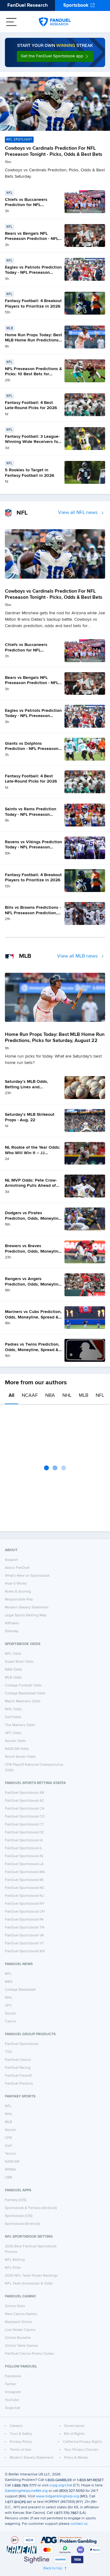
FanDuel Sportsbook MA (25, 1872)
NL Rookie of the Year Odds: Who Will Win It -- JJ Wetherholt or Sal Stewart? (33, 1153)
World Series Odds (20, 1757)
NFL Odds (13, 1654)
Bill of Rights (74, 2434)
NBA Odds (14, 1670)
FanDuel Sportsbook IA (24, 1840)
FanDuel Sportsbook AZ (24, 1801)
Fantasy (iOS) (16, 2200)
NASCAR (12, 2162)
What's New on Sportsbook (27, 1576)
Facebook (13, 2376)
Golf (8, 2146)
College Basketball (20, 1990)
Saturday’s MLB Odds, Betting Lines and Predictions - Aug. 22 (27, 1087)
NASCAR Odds (17, 1749)
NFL (100, 1396)
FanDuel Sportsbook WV (25, 1951)
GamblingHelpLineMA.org (26, 2491)
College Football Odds (23, 1686)
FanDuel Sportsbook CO (25, 1817)
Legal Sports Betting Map (26, 1615)
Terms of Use (20, 2450)
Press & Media (76, 2458)
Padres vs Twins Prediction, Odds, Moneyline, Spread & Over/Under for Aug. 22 (32, 1350)
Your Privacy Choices (81, 2450)
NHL (67, 1396)
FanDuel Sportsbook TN (25, 1928)
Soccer (11, 2014)
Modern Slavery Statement (27, 1607)
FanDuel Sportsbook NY (25, 1904)
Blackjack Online (18, 2322)
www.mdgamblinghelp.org (58, 2496)
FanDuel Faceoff (18, 2076)
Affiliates (12, 1623)
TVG (9, 2052)
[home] (55, 22)
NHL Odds (13, 1709)
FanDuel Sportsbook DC (25, 1832)
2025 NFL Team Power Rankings (31, 2276)
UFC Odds (13, 1733)
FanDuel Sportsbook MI (24, 1880)
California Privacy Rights (82, 2442)
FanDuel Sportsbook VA (24, 1936)
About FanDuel (17, 1568)
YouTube (12, 2400)
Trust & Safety (21, 2434)
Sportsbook (76, 5)
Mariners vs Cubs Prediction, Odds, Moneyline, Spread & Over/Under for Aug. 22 (33, 1317)
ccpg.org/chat (61, 2485)
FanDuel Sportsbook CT (24, 1825)
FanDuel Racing (18, 2068)
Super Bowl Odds (19, 1662)
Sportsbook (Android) (22, 2224)
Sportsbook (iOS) (19, 2216)
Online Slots (15, 2306)
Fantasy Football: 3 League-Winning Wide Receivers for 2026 (32, 442)
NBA (50, 1396)
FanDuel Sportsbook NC (25, 1888)
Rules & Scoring (18, 1592)
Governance (74, 2426)
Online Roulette (18, 2338)
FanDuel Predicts (19, 2084)
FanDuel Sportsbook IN (24, 1856)
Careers (16, 2426)
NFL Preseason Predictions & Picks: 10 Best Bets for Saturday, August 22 (33, 374)
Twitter (11, 2384)
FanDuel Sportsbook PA (24, 1920)
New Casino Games (21, 2314)
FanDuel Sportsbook (22, 2044)
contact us (79, 2524)
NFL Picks (13, 2268)
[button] (55, 56)
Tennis (10, 2154)
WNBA (10, 2170)
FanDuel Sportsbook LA (24, 1864)
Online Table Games (22, 2346)
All (11, 1396)
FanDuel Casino (18, 2060)
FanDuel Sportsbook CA (25, 1809)
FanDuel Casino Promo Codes (29, 2354)
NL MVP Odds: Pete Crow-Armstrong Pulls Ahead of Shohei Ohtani (31, 1186)
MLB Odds (13, 1678)
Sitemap (12, 1631)
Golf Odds (13, 1717)
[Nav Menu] (11, 22)
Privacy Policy (21, 2442)
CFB (8, 2138)
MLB (84, 1396)
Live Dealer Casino (20, 2330)
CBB (9, 2178)
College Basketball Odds (25, 1693)
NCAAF (30, 1396)
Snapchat (13, 2408)
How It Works (16, 1584)
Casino (11, 2021)
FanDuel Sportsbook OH (25, 1912)
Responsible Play (19, 1600)
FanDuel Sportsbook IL (24, 1848)
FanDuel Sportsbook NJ (24, 1896)
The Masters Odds (20, 1725)
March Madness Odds (23, 1701)
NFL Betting (15, 2260)
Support (11, 1560)
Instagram (13, 2392)
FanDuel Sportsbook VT (24, 1943)
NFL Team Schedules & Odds (29, 2284)
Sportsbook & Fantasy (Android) (31, 2208)
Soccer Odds (15, 1741)
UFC (8, 2006)
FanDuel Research (28, 5)
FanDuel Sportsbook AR (24, 1793)
